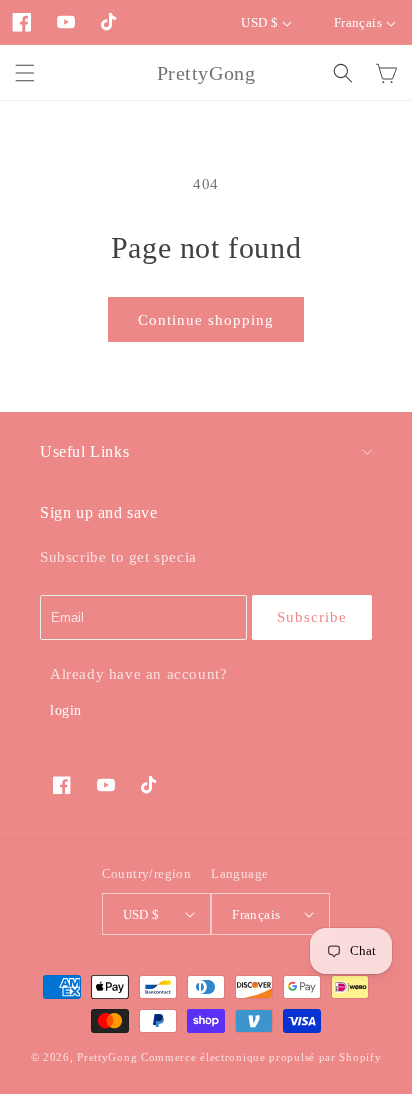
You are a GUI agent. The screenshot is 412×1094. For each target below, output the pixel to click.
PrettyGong (107, 1057)
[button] (25, 73)
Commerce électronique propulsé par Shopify (261, 1057)
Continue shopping (206, 320)
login (66, 710)
